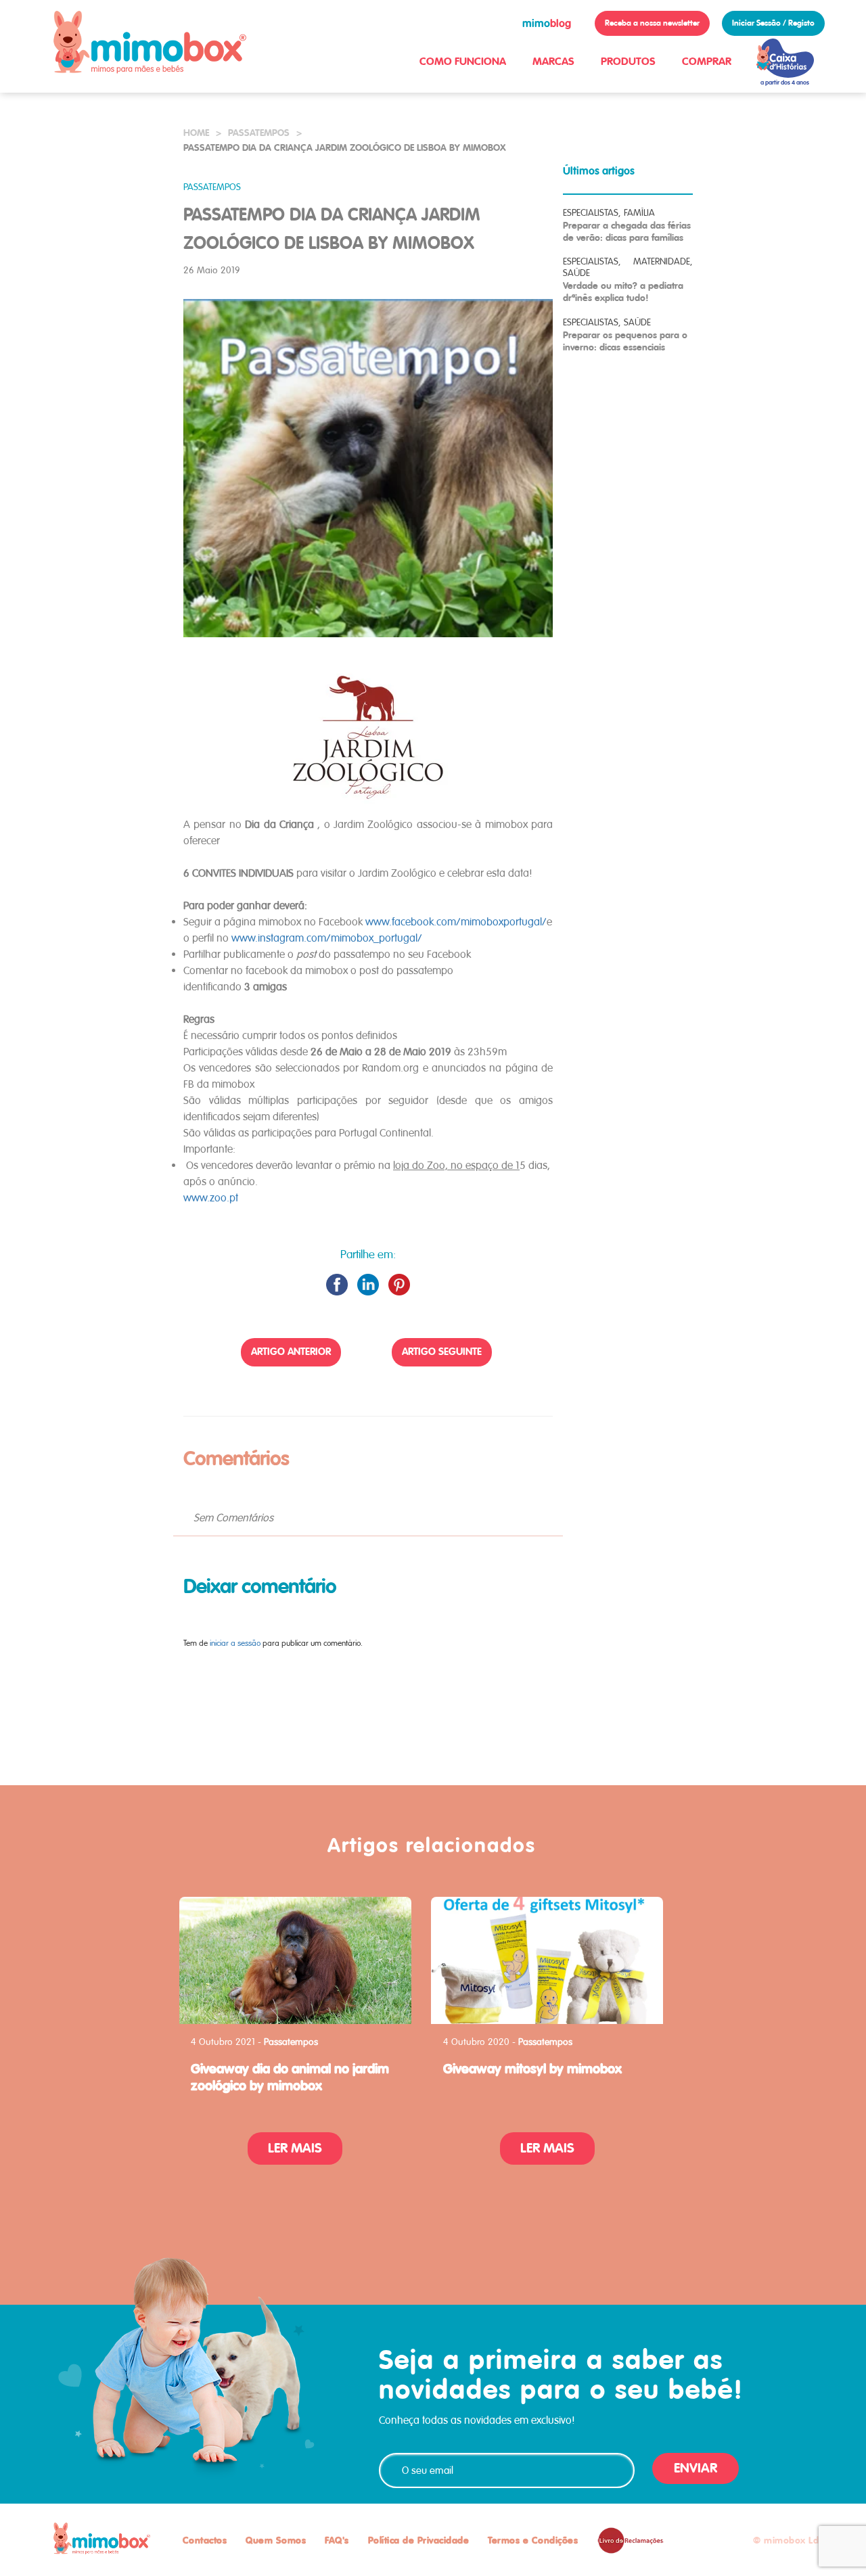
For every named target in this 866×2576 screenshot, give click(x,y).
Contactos (205, 2540)
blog (547, 23)
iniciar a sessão (235, 1643)
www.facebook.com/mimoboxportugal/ (456, 922)
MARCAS (553, 61)
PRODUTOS (628, 61)
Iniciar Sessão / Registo (773, 23)
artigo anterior (291, 1352)
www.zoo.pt (212, 1198)
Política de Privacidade (419, 2540)
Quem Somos (276, 2540)
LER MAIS (295, 2148)
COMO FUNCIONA (463, 61)
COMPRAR (707, 61)
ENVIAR (696, 2468)
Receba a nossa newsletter (652, 23)
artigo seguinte (442, 1352)
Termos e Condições (533, 2540)
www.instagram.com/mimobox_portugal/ (327, 938)
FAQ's (337, 2540)
